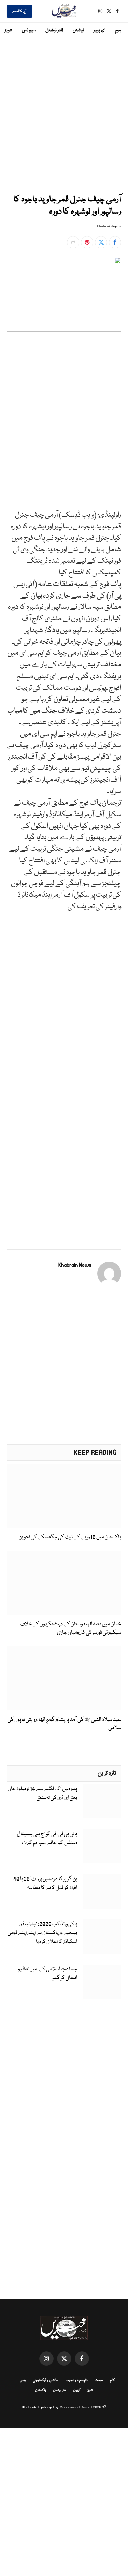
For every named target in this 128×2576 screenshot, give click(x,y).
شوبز (9, 30)
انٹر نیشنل (54, 30)
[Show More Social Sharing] (73, 242)
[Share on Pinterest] (87, 242)
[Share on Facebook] (115, 242)
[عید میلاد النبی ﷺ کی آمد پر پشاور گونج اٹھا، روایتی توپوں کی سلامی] (64, 1678)
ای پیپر (99, 30)
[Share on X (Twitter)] (101, 242)
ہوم (118, 30)
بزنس (23, 2380)
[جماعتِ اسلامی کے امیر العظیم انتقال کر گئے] (102, 1982)
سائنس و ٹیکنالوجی (46, 2380)
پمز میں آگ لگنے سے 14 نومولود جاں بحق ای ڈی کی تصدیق (42, 1794)
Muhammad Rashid (76, 2407)
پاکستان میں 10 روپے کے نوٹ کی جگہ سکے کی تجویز (71, 1537)
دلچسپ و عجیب (77, 2380)
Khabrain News (109, 226)
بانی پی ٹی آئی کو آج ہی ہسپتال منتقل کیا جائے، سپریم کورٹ (47, 1839)
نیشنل (78, 30)
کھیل (77, 2390)
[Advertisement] (64, 115)
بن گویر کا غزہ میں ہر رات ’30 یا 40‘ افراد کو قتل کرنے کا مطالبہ (45, 1884)
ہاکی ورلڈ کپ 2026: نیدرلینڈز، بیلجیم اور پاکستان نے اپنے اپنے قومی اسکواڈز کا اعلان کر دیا (42, 1933)
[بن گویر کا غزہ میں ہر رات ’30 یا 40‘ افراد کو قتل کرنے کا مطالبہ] (102, 1891)
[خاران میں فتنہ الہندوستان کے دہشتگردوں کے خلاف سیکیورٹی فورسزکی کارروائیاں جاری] (64, 1583)
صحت (99, 2380)
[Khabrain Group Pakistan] (64, 11)
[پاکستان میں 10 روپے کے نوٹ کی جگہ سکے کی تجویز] (64, 1496)
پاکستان (41, 2390)
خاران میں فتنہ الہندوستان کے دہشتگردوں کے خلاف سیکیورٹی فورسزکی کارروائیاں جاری (71, 1628)
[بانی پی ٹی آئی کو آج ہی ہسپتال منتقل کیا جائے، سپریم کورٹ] (102, 1846)
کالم (112, 2380)
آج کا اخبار (19, 11)
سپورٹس (29, 30)
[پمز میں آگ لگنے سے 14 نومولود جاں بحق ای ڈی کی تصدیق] (102, 1801)
